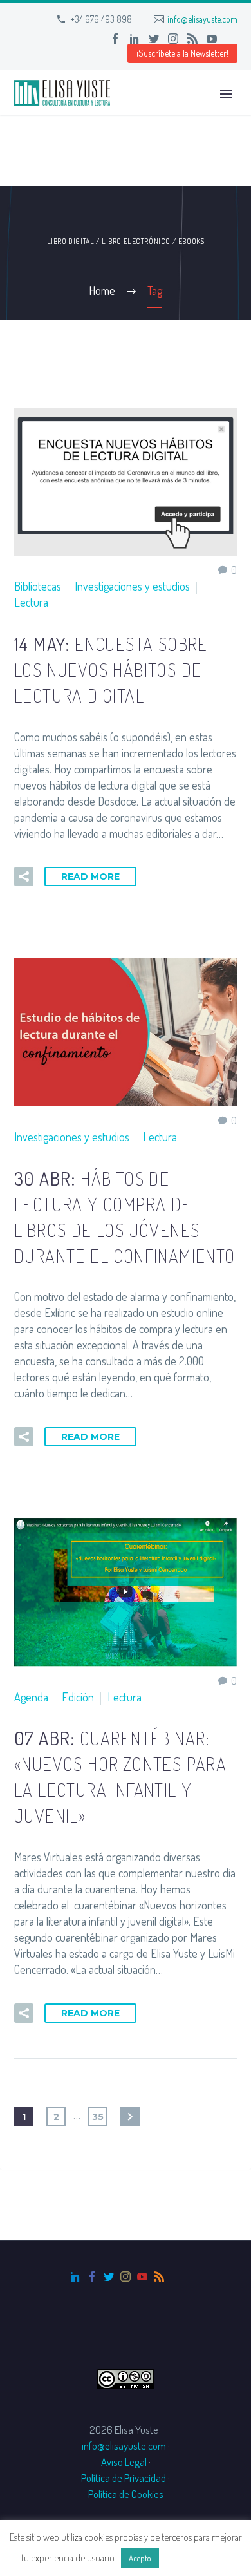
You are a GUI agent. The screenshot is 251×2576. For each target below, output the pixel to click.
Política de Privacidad (124, 2478)
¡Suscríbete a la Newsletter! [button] (182, 53)
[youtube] (142, 2277)
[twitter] (109, 2277)
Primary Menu (226, 94)
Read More (90, 876)
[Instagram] (173, 39)
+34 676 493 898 (101, 19)
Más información (196, 2558)
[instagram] (126, 2277)
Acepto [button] (140, 2558)
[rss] (159, 2277)
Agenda (31, 1697)
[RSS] (192, 39)
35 (98, 2117)
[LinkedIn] (135, 39)
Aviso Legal (124, 2462)
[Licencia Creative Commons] (126, 2377)
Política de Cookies (126, 2494)
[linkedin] (75, 2277)
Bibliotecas (38, 586)
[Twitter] (154, 39)
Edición (78, 1697)
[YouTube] (212, 39)
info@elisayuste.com (202, 19)
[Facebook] (115, 39)
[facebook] (92, 2277)
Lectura (31, 602)
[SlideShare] (231, 39)
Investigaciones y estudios (132, 586)
